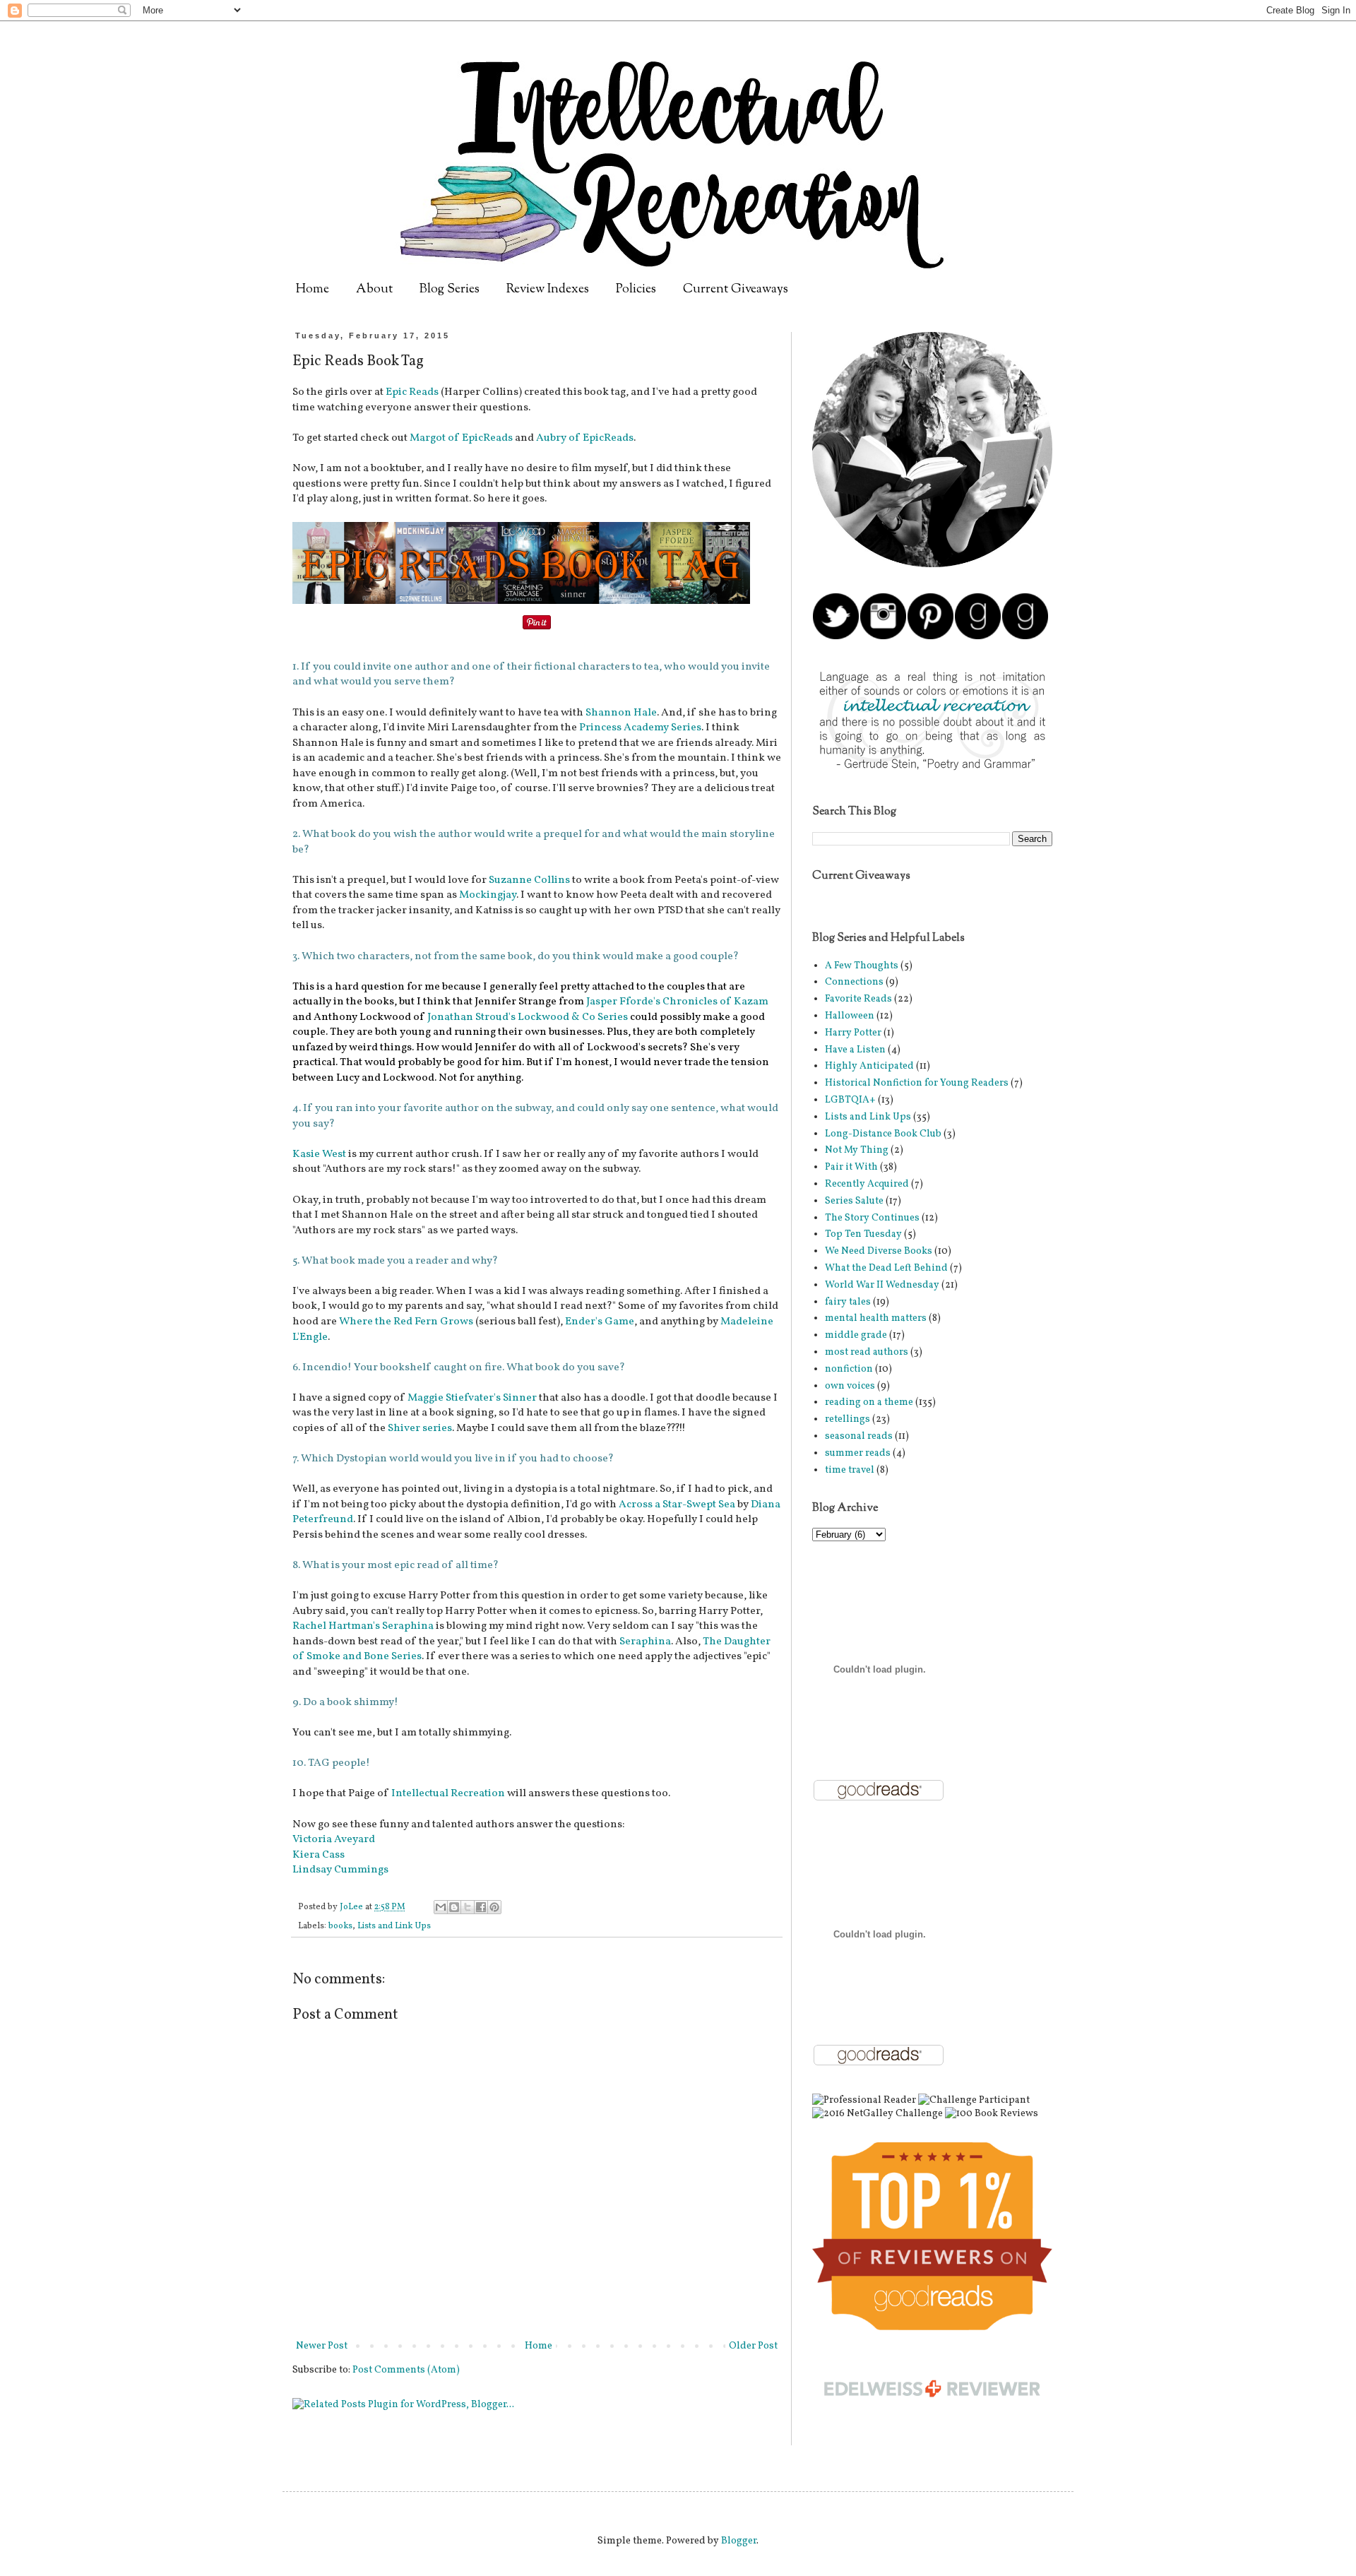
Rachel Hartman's (336, 1626)
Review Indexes (548, 290)
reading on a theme (869, 1402)
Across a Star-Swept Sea (677, 1504)
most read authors (867, 1352)
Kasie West (319, 1154)
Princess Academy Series (640, 728)
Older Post (753, 2346)
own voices (850, 1386)
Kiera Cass (319, 1855)
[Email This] (441, 1907)
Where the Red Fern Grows (407, 1322)
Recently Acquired (867, 1184)
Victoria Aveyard (334, 1839)
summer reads (858, 1453)
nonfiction (849, 1369)
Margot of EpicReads (460, 438)
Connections (854, 982)
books (340, 1926)
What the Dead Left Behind (886, 1268)
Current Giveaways (736, 290)
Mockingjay (488, 895)
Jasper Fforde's (623, 1002)
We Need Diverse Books (879, 1251)
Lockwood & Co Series (573, 1017)
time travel (850, 1470)
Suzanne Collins (529, 880)
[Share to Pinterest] (494, 1907)
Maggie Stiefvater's (454, 1398)
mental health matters (876, 1318)
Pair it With (851, 1167)
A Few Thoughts (862, 966)
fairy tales (848, 1302)
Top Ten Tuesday (863, 1234)
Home (313, 290)
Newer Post (322, 2346)
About (374, 290)
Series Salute (854, 1201)
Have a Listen (855, 1050)
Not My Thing (857, 1150)
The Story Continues (872, 1218)
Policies (636, 290)
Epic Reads (412, 392)
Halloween (850, 1016)
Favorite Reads (858, 999)
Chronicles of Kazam (715, 1002)
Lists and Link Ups (394, 1926)
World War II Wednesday (882, 1285)
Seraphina (408, 1626)
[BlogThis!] (454, 1907)
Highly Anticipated (869, 1066)
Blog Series (450, 290)
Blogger (739, 2541)
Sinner (520, 1398)
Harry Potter (853, 1033)
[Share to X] (468, 1907)
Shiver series (420, 1428)
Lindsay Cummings (340, 1870)
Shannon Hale (621, 713)
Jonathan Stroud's (471, 1017)
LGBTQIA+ (850, 1100)
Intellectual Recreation (448, 1793)
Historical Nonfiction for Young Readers (917, 1083)
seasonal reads (859, 1436)
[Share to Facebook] (481, 1907)
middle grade (856, 1335)
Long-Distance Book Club (883, 1134)
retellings (847, 1419)
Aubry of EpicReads (584, 438)
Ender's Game (600, 1322)
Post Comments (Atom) (406, 2370)
